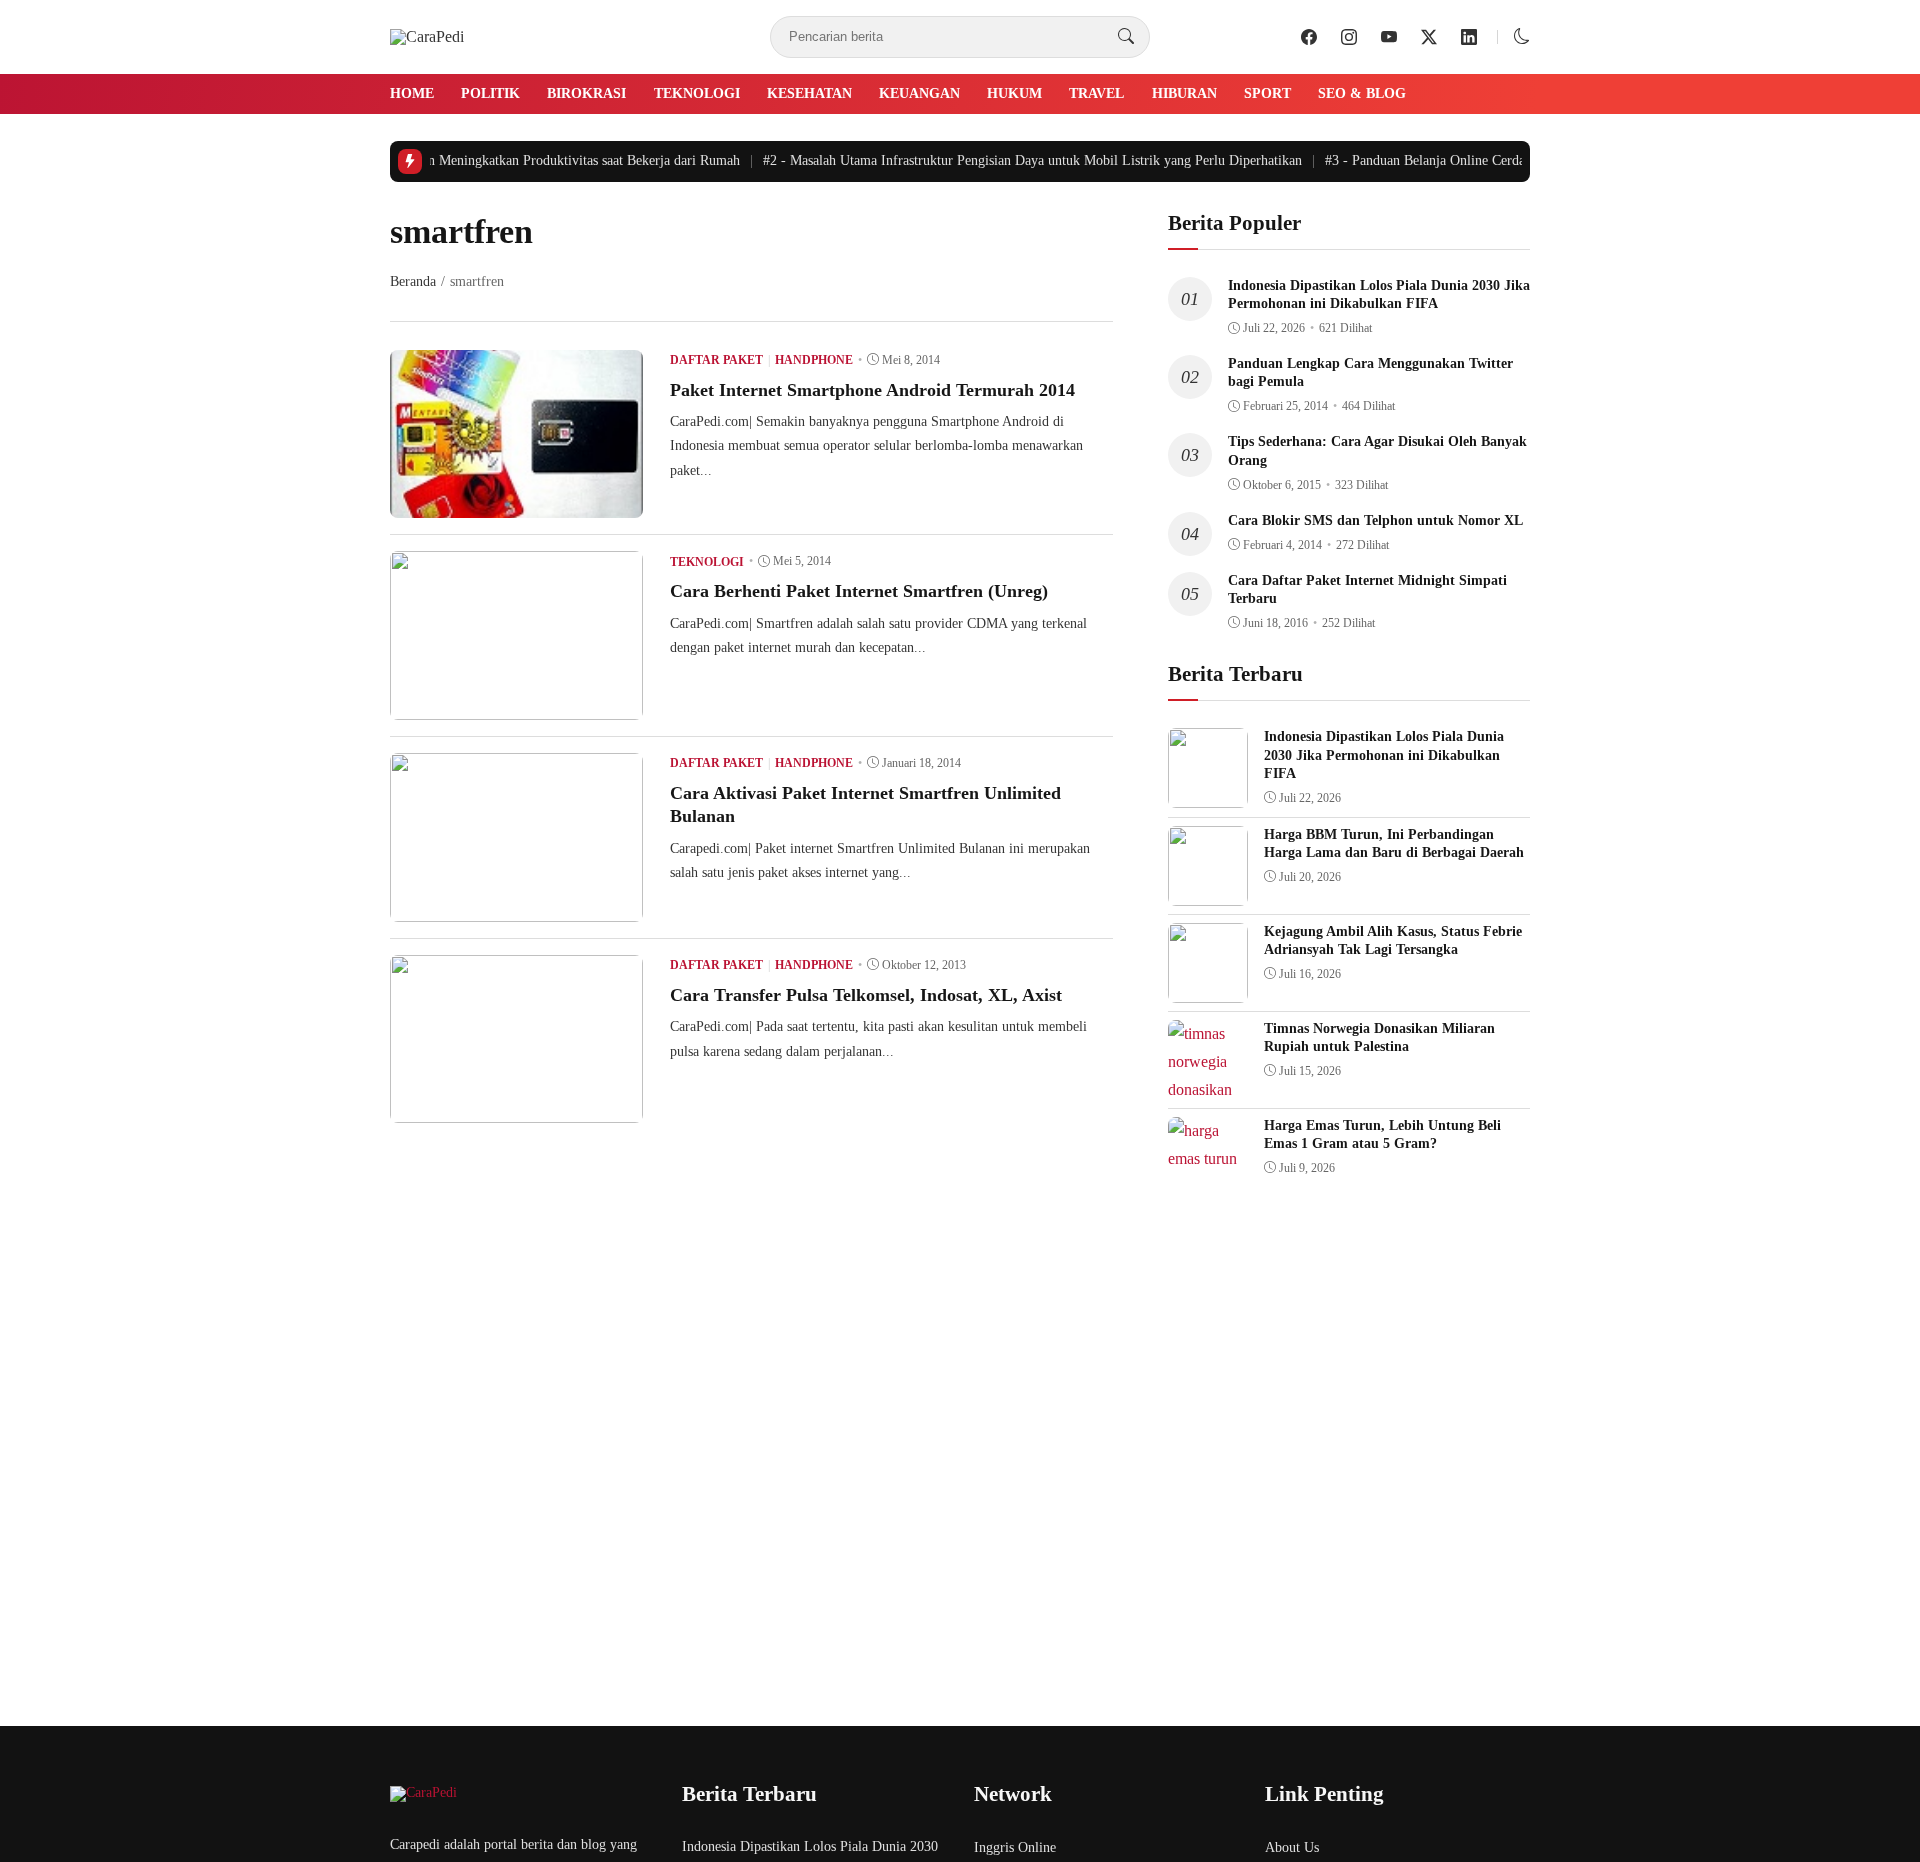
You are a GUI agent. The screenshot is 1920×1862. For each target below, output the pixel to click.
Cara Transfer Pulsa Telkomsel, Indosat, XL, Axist (866, 995)
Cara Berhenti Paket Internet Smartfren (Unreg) (859, 591)
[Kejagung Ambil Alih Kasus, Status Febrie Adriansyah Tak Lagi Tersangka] (1208, 988)
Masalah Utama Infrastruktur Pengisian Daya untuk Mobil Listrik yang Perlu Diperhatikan (1017, 160)
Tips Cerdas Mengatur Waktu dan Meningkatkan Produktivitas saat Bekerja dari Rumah (464, 160)
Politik (490, 93)
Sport (1267, 93)
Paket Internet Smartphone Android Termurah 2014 (872, 390)
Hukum (1014, 93)
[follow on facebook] (1309, 37)
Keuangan (919, 93)
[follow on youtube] (1389, 37)
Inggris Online (1015, 1847)
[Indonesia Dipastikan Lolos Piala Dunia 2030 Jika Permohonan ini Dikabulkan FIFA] (1208, 793)
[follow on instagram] (1349, 37)
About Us (1292, 1847)
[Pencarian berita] (1126, 37)
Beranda (413, 281)
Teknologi (697, 93)
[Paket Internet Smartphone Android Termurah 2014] (516, 503)
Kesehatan (809, 93)
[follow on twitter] (1429, 37)
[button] (1522, 36)
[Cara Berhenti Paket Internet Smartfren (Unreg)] (516, 705)
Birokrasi (586, 93)
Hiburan (1184, 93)
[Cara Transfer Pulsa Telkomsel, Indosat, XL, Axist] (516, 1108)
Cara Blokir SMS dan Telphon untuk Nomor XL (1375, 520)
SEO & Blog (1362, 93)
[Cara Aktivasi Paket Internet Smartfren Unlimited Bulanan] (516, 907)
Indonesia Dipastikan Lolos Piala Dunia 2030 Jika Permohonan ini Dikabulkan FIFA (1384, 754)
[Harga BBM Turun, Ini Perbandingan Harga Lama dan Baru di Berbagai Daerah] (1208, 891)
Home (412, 93)
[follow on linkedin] (1469, 37)
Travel (1096, 93)
